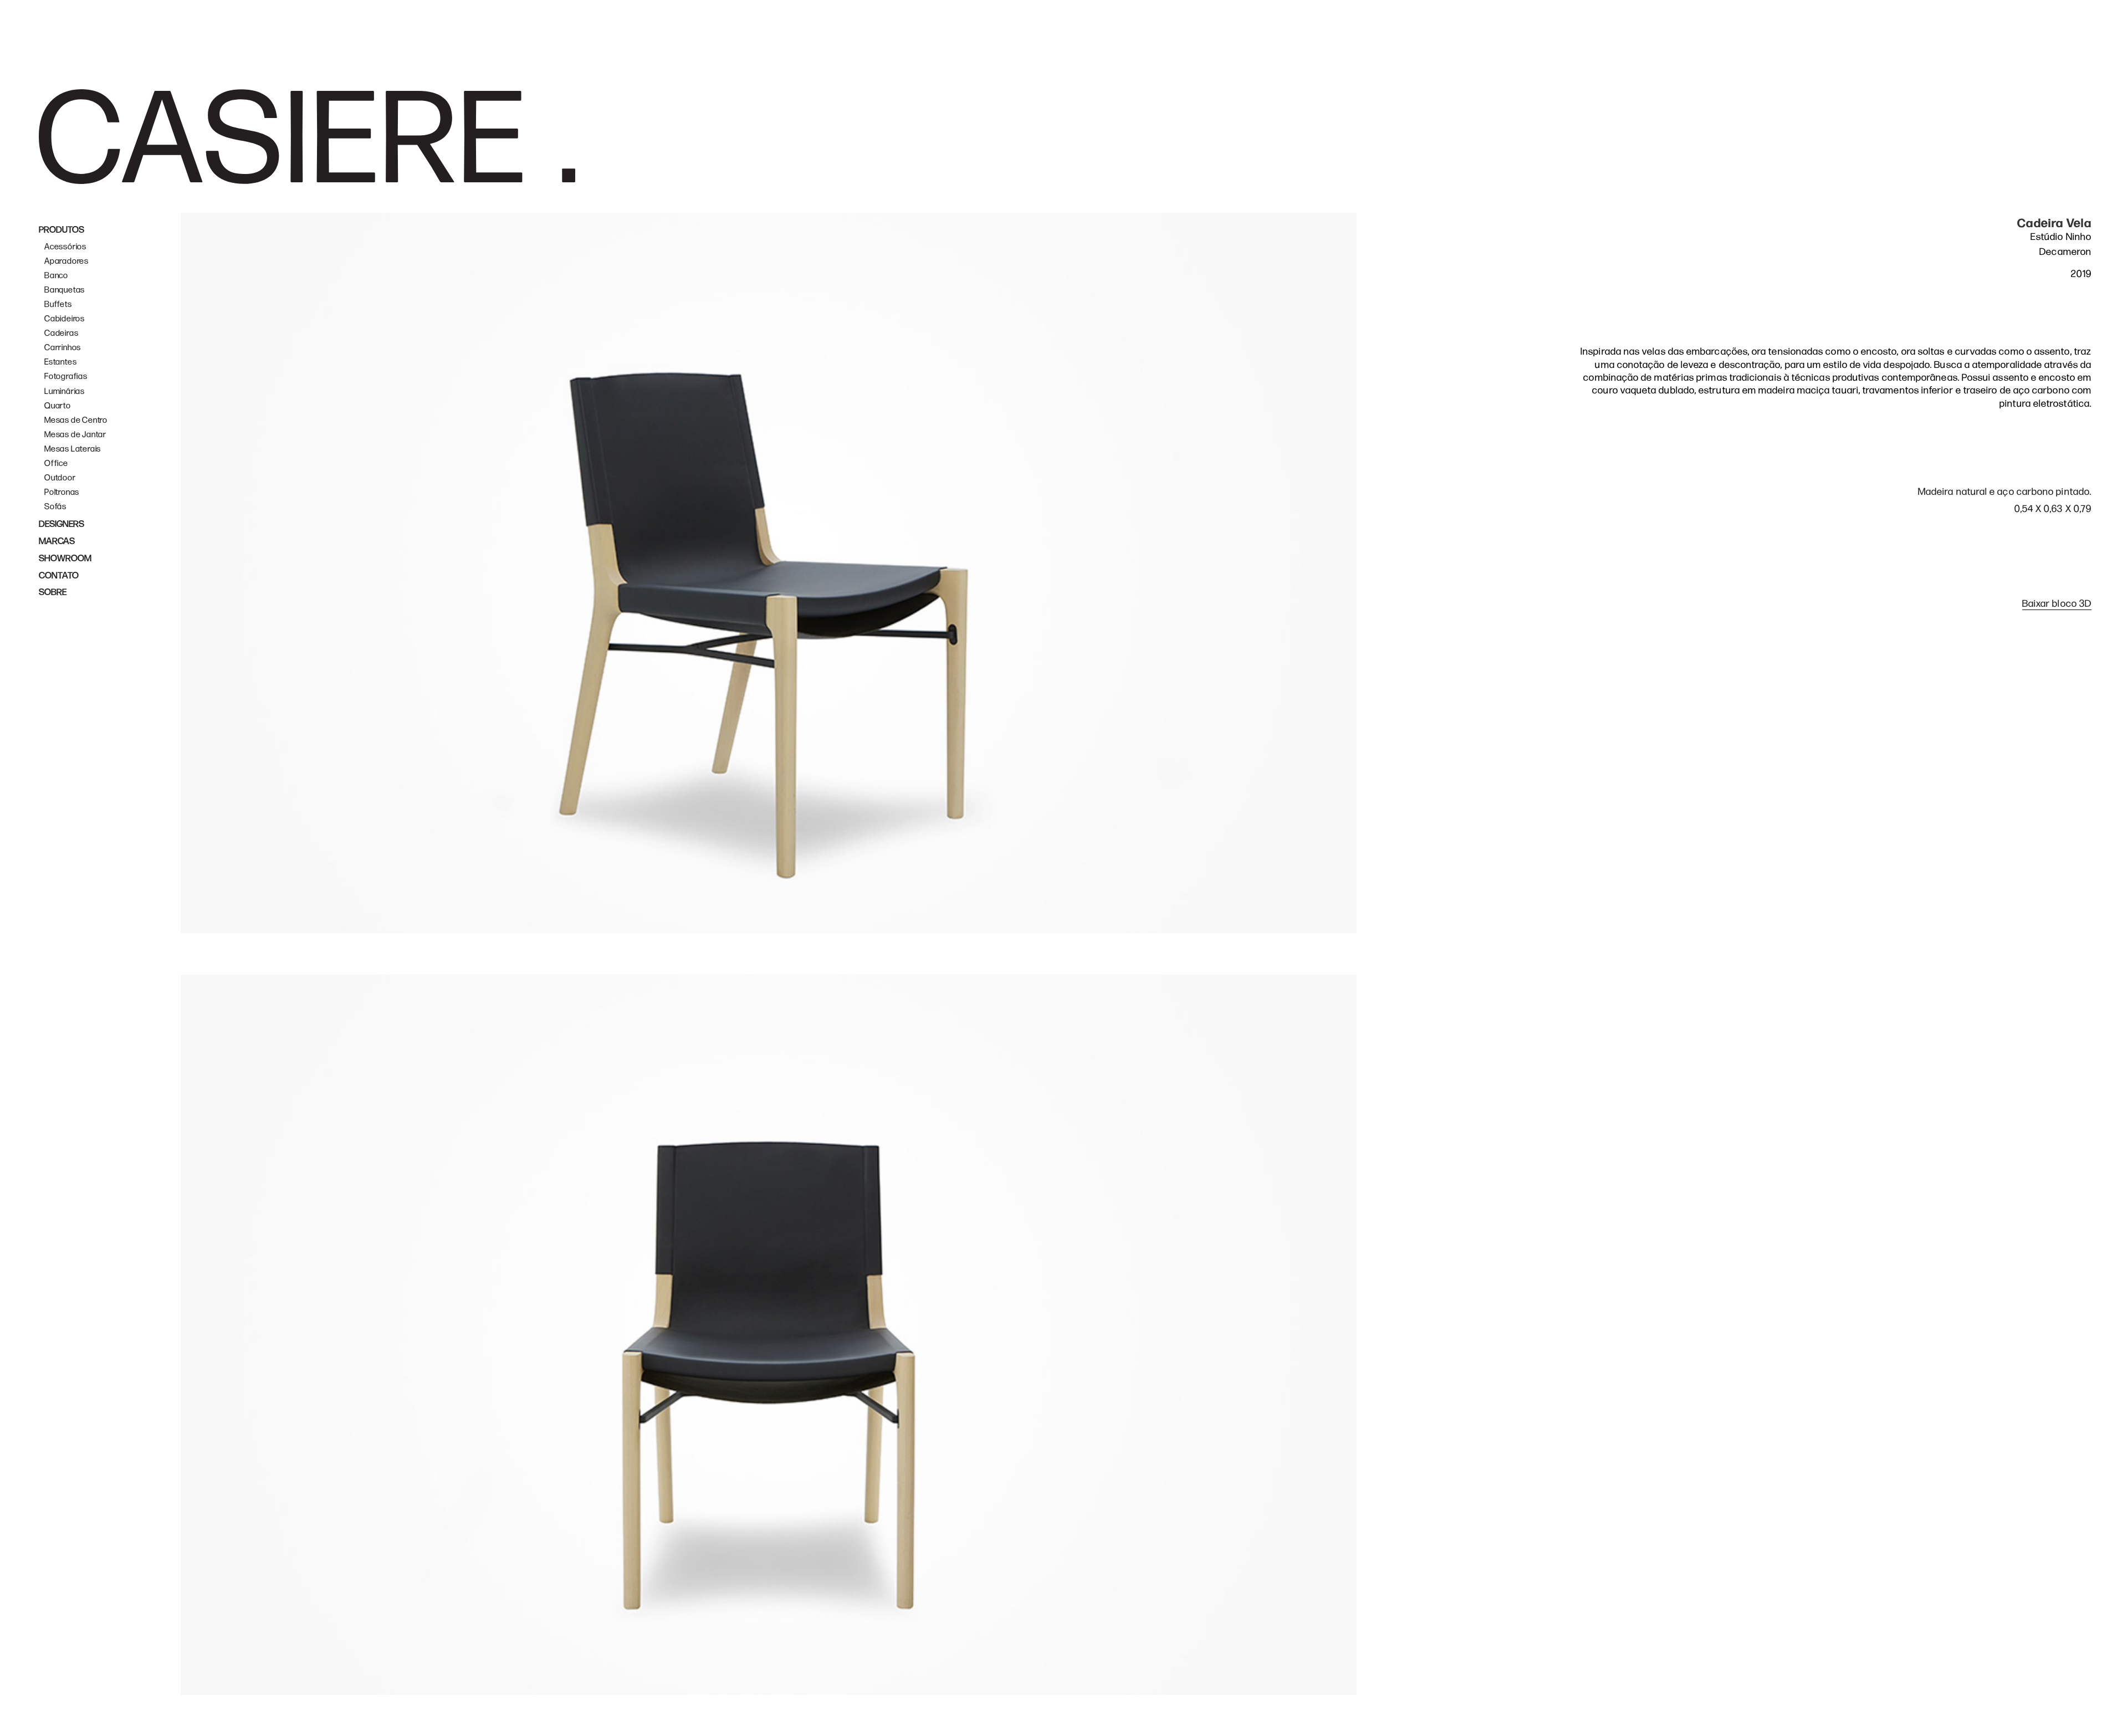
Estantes (60, 362)
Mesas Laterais (73, 449)
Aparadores (66, 261)
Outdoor (60, 478)
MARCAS (57, 541)
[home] (307, 136)
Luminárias (65, 391)
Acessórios (65, 247)
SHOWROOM (65, 559)
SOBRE (53, 592)
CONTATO (59, 576)
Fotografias (66, 377)
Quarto (58, 406)
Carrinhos (63, 348)
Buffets (58, 304)
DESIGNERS (62, 524)
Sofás (55, 507)
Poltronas (62, 492)
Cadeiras (61, 333)
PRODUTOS (62, 230)
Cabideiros (65, 319)
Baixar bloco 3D (2057, 604)
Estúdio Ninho (2061, 237)
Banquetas (65, 290)
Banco (56, 276)
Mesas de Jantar (75, 435)
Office (56, 464)
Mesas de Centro (76, 420)
